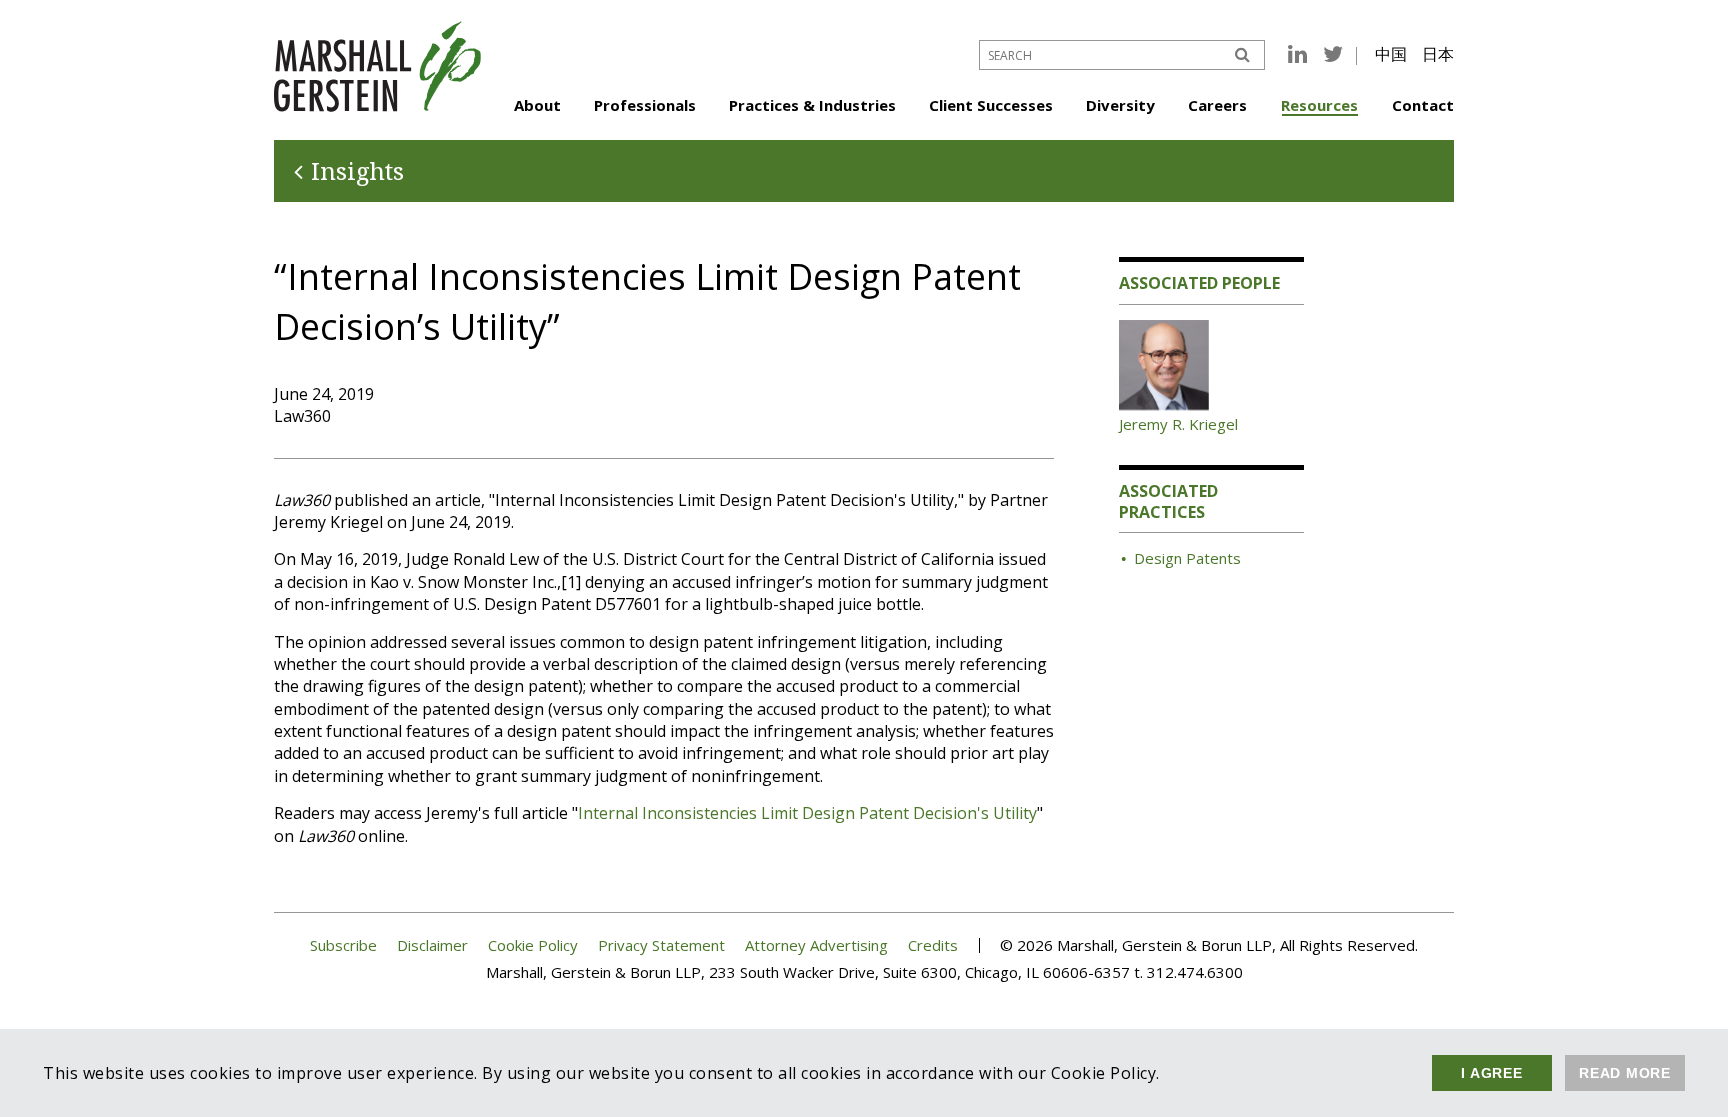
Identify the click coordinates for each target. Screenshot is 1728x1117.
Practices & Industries (812, 105)
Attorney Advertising (816, 945)
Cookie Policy (533, 945)
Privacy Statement (661, 945)
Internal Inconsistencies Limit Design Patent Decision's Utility (807, 813)
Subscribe (343, 945)
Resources (1319, 105)
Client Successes (991, 105)
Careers (1217, 105)
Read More (1625, 1073)
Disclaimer (432, 945)
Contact (1423, 105)
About (537, 105)
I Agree (1491, 1073)
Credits (933, 945)
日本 (1438, 54)
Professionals (645, 105)
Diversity (1120, 105)
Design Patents (1187, 558)
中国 (1391, 54)
